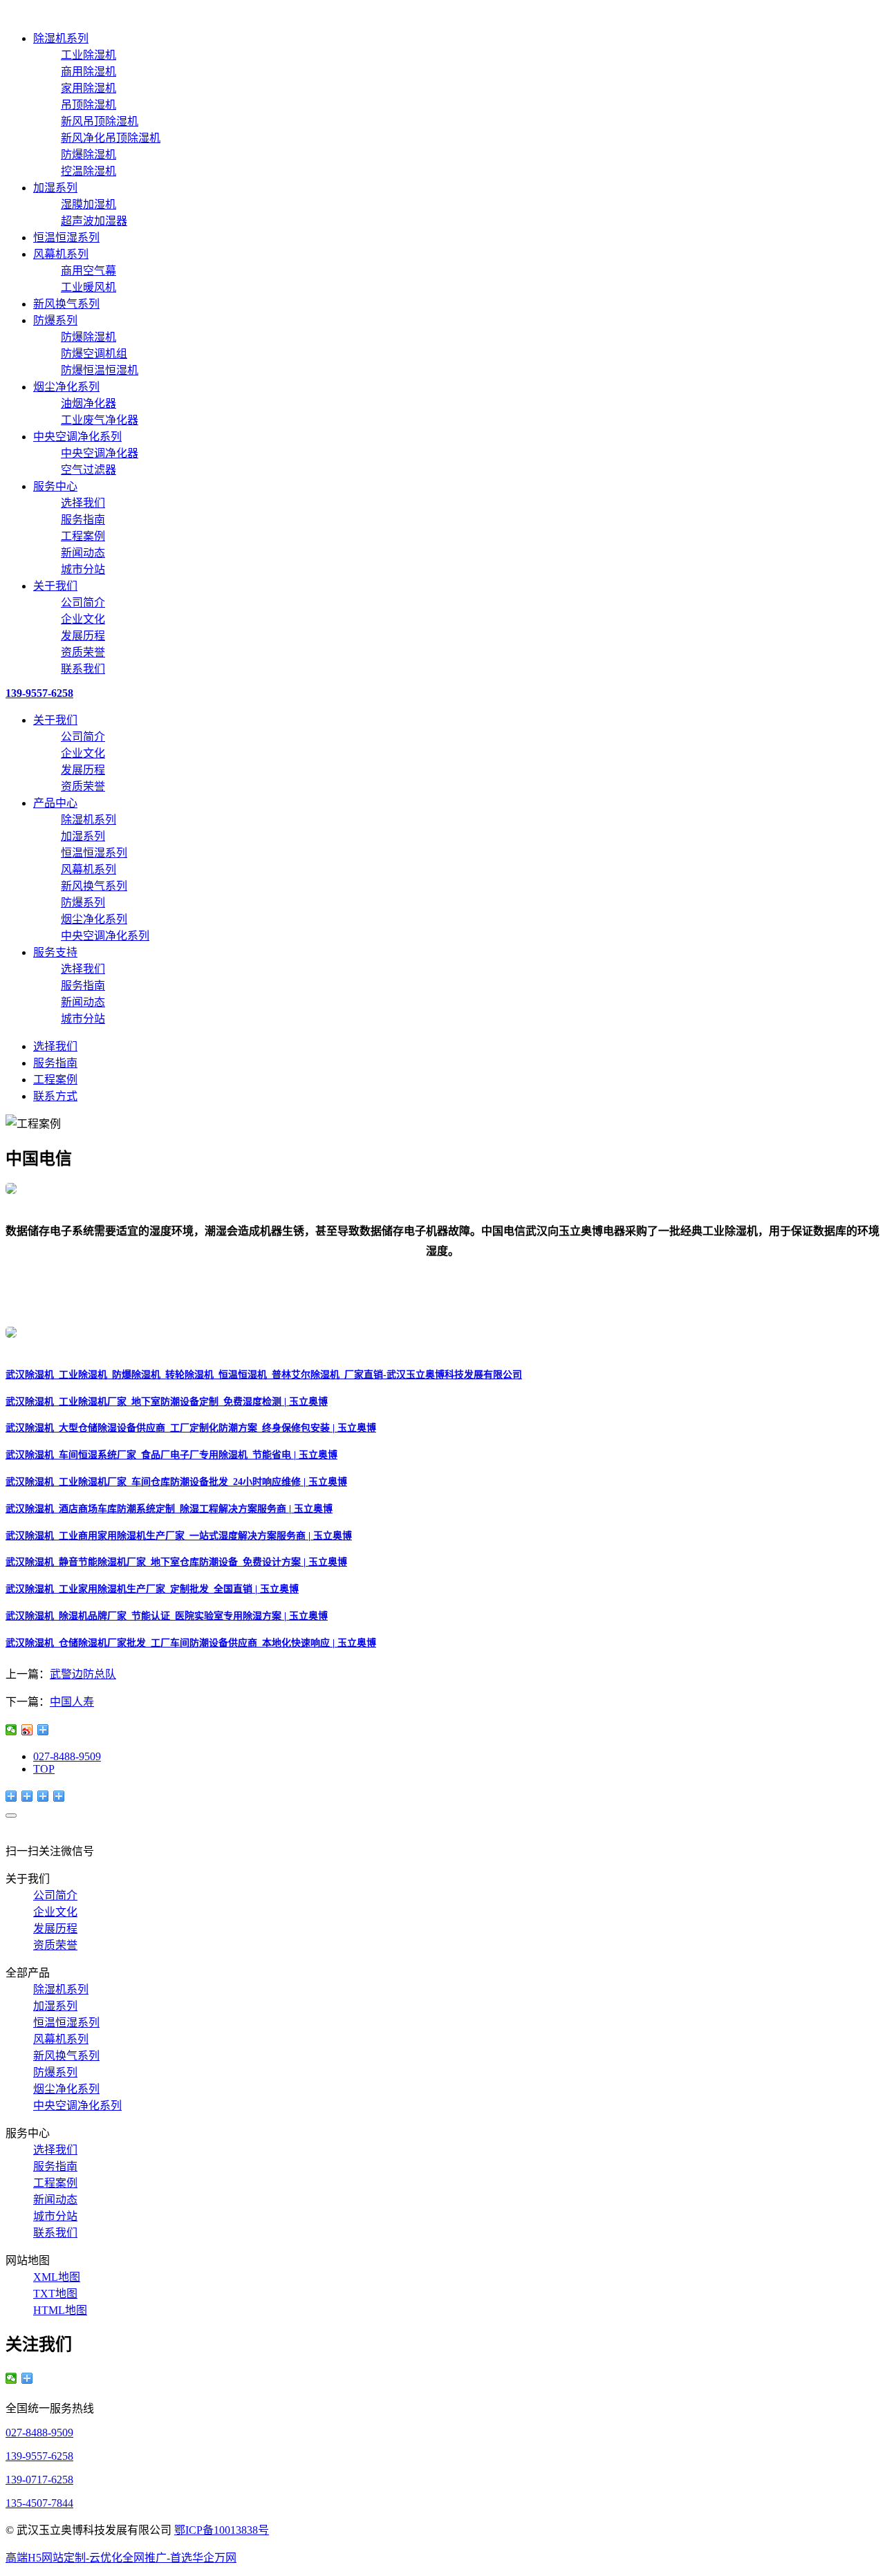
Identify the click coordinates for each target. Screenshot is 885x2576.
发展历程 (83, 636)
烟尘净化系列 (66, 387)
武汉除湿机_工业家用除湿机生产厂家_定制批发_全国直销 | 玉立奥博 (152, 1589)
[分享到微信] (11, 1730)
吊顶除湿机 (88, 105)
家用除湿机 (88, 88)
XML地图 (57, 2277)
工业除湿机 (88, 55)
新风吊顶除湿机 (100, 121)
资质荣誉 (83, 652)
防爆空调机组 (94, 354)
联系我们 (83, 669)
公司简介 (83, 603)
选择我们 (83, 503)
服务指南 (83, 520)
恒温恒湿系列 (66, 237)
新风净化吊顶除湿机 (111, 138)
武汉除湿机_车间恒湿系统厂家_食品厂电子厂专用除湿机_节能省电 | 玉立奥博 (171, 1455)
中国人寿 (72, 1702)
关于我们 (55, 586)
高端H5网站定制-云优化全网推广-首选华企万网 (121, 2558)
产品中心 (55, 803)
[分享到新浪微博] (27, 1730)
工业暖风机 (88, 287)
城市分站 (83, 569)
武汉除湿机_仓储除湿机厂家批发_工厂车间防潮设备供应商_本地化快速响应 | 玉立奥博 (191, 1643)
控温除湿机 (88, 171)
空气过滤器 (88, 470)
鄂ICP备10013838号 (222, 2530)
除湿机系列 (61, 38)
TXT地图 (55, 2294)
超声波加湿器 (94, 221)
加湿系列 (55, 188)
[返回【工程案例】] (43, 1730)
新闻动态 (83, 553)
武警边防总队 (83, 1674)
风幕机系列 (61, 254)
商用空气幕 (88, 271)
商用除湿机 (88, 72)
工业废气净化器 (100, 420)
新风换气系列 (66, 304)
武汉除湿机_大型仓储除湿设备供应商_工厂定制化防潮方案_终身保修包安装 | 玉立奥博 (191, 1428)
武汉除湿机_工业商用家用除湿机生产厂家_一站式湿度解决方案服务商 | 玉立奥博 (179, 1536)
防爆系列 (55, 320)
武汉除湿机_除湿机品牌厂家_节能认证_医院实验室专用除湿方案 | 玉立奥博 (167, 1616)
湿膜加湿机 (88, 204)
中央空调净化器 (100, 453)
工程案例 (83, 536)
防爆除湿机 (88, 155)
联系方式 (55, 1096)
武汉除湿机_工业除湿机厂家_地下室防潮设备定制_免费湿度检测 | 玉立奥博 (167, 1402)
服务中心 (55, 486)
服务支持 (55, 952)
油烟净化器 (88, 403)
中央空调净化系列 (77, 437)
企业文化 (83, 619)
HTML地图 (60, 2310)
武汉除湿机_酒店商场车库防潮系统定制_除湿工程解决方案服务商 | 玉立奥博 (169, 1509)
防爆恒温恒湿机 (100, 370)
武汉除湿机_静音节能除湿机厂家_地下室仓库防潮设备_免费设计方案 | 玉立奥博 (176, 1562)
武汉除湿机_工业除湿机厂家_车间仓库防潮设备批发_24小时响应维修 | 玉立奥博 (176, 1482)
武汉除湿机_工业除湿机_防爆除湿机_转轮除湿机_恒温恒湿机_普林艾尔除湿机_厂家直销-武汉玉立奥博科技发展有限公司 (264, 1375)
